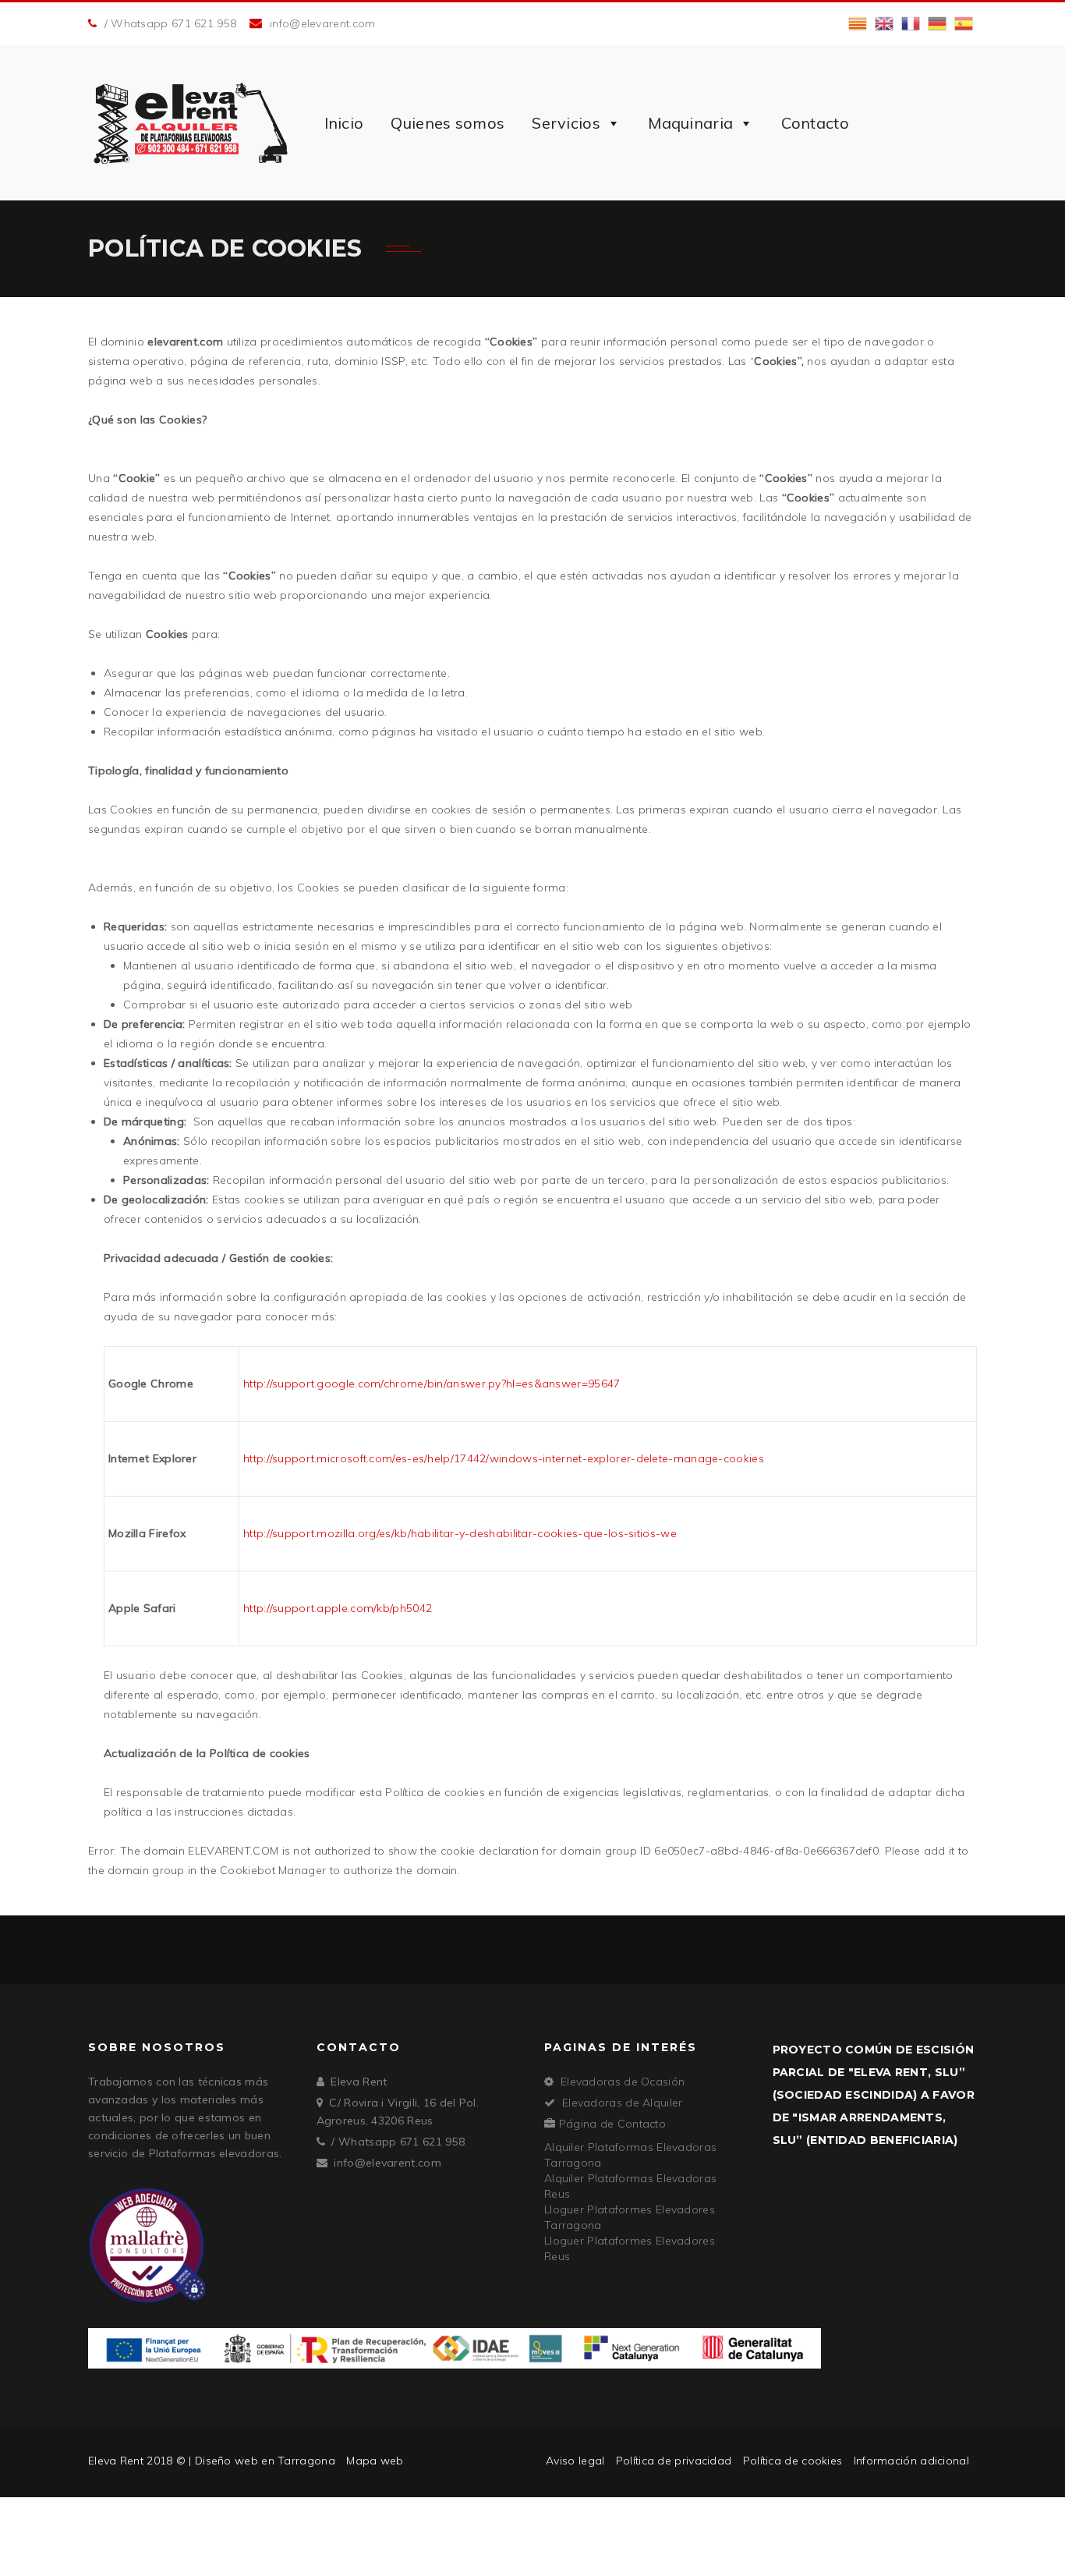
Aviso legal (575, 2461)
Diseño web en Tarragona (265, 2461)
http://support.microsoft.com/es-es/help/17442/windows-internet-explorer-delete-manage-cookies (504, 1458)
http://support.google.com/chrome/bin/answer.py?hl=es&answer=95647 (432, 1384)
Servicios (566, 123)
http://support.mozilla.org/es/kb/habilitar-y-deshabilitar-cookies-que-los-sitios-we (460, 1533)
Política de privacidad (674, 2461)
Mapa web (375, 2461)
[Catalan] (858, 23)
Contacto (815, 123)
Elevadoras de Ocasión (623, 2082)
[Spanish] (964, 23)
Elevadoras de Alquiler (623, 2103)
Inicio (344, 123)
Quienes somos (448, 123)
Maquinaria (690, 123)
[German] (937, 23)
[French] (911, 23)
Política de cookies (793, 2461)
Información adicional (911, 2461)
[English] (884, 23)
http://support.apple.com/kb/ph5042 (338, 1608)
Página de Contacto (612, 2124)
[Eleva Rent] (191, 123)
